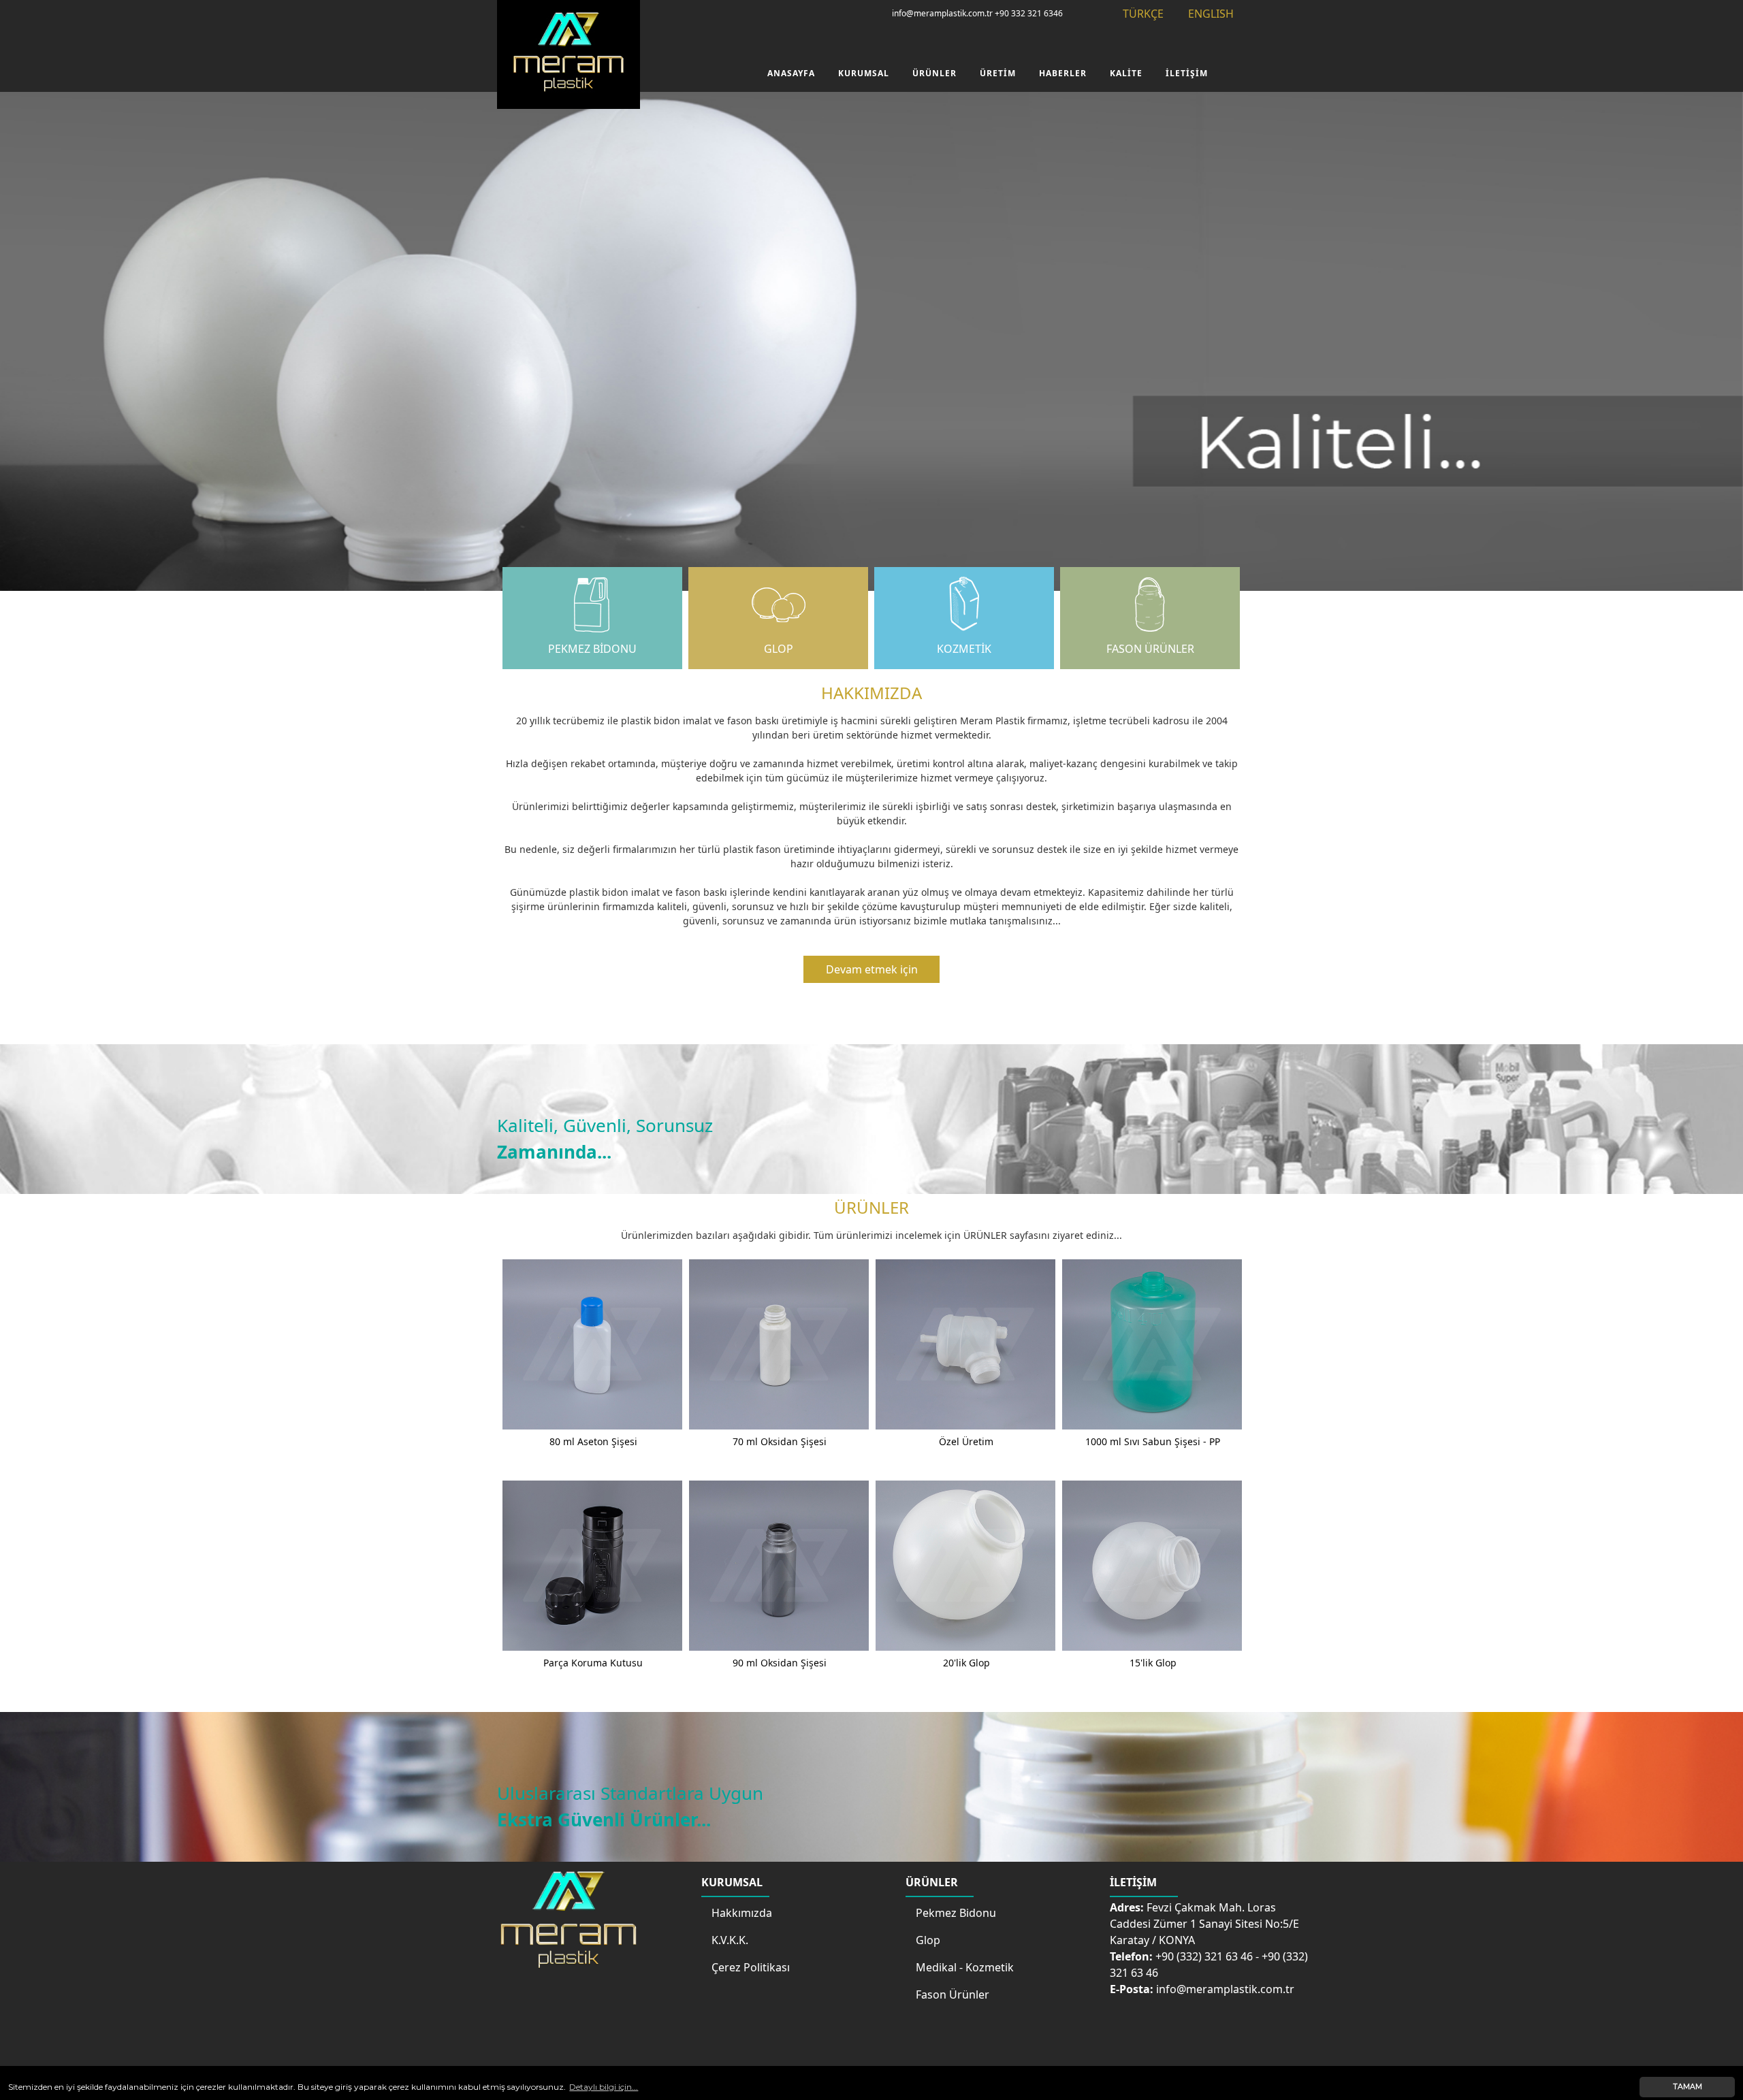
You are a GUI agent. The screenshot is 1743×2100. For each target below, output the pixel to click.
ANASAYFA (791, 73)
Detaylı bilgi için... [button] (604, 2087)
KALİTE (1126, 73)
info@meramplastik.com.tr (942, 13)
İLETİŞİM (1187, 73)
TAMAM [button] (1688, 2087)
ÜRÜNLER (934, 73)
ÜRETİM (998, 73)
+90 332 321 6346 (1029, 13)
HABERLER (1063, 73)
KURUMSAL (864, 73)
